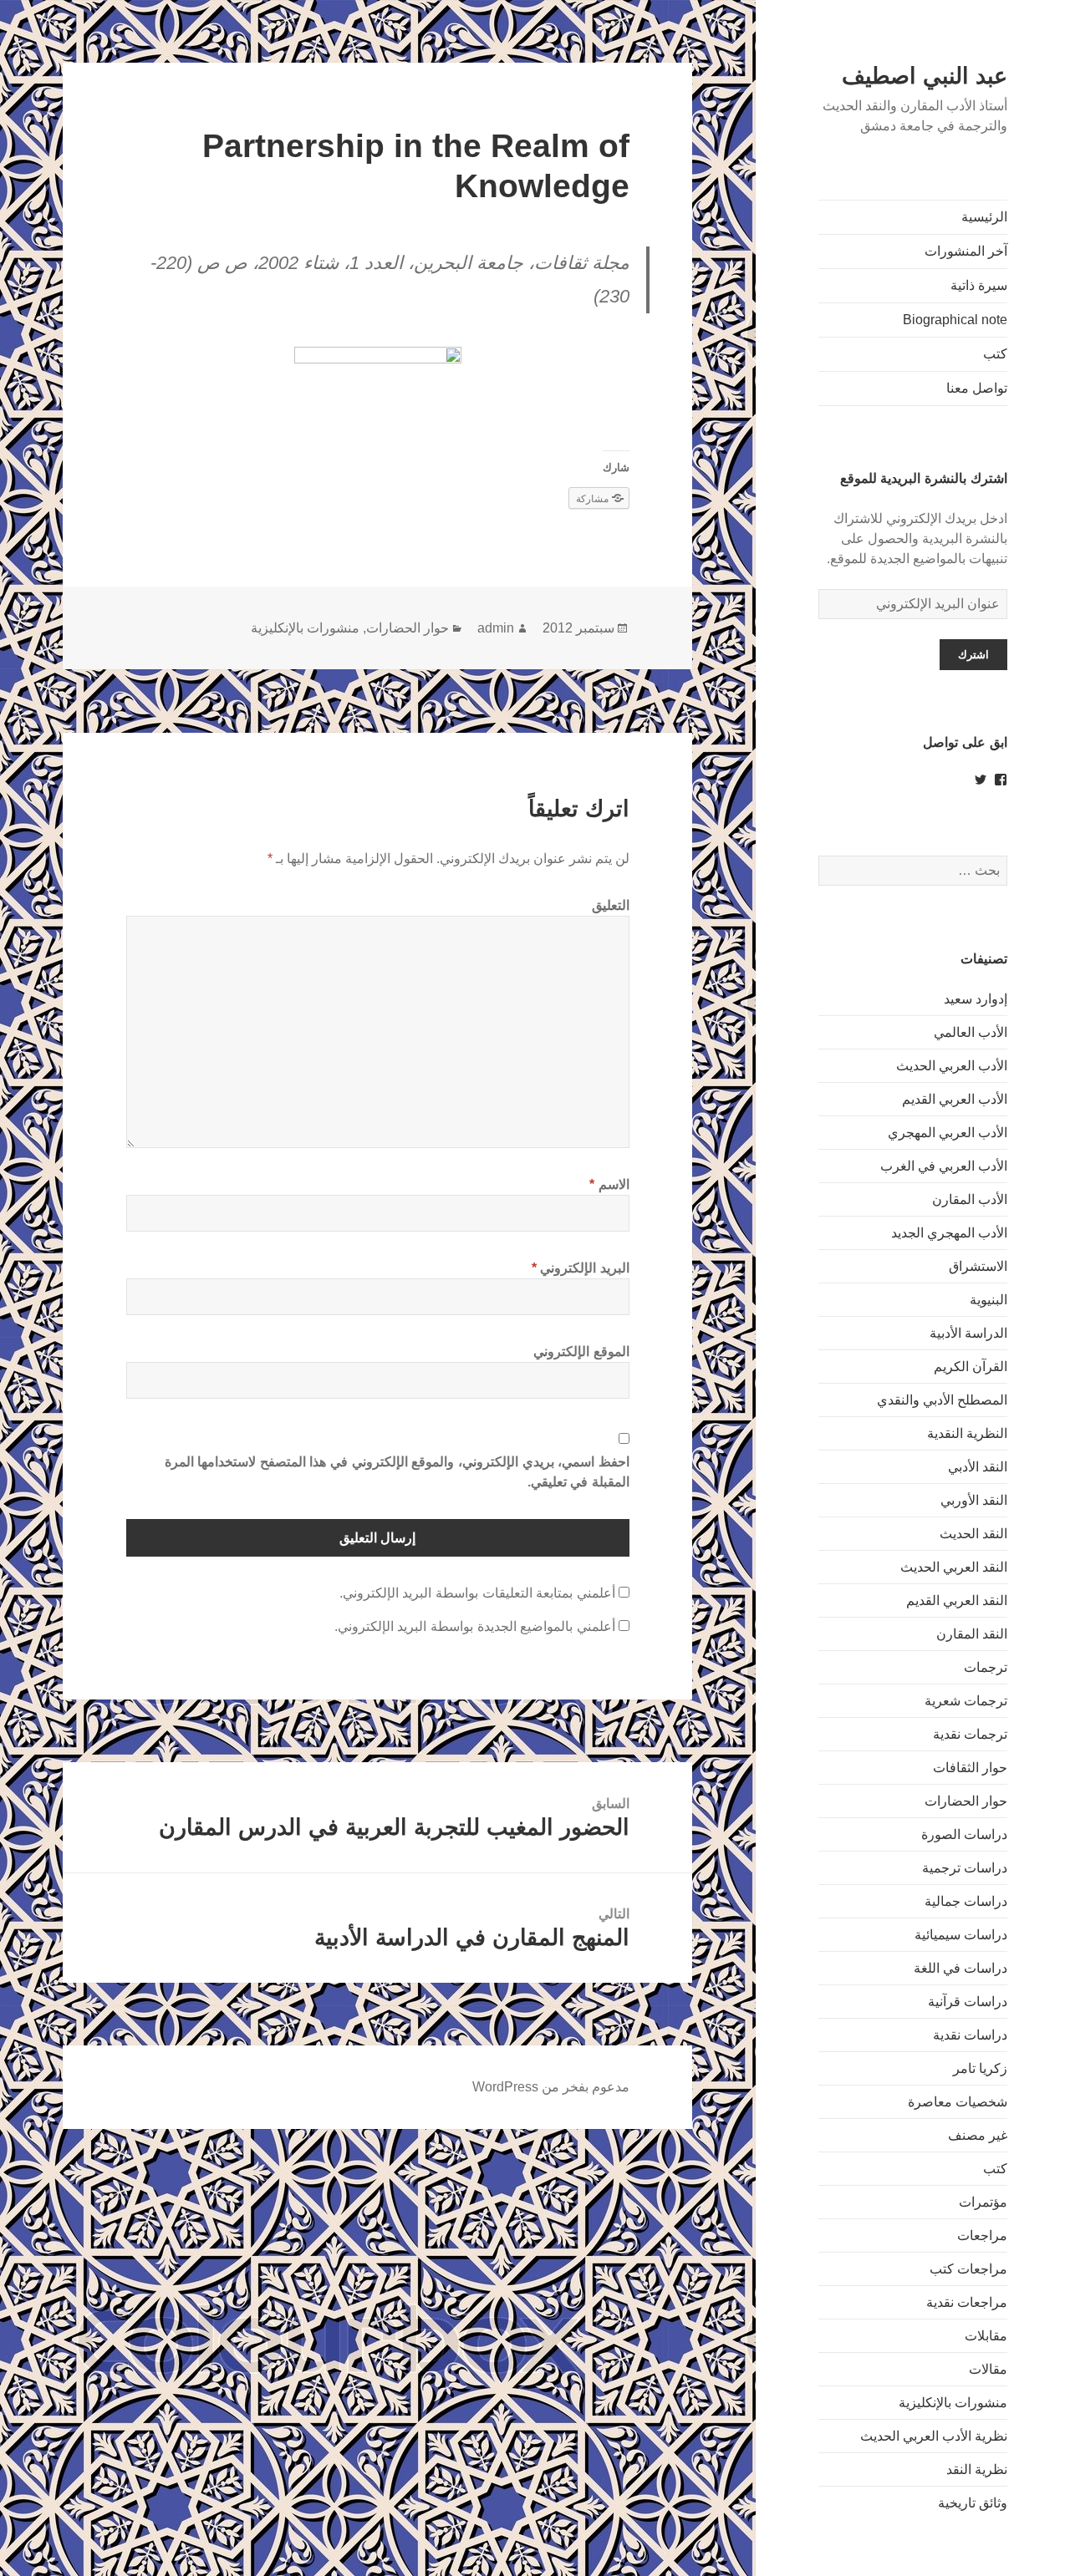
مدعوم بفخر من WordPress (551, 2087)
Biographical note (955, 320)
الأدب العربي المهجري (948, 1133)
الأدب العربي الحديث (952, 1066)
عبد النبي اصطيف (925, 76)
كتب (995, 354)
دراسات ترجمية (965, 1868)
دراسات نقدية (970, 2035)
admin (496, 628)
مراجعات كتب (968, 2269)
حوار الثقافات (970, 1768)
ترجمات (986, 1667)
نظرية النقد (977, 2469)
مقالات (988, 2369)
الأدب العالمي (971, 1032)
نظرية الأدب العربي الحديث (934, 2436)
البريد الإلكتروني (581, 1268)
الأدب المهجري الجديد (949, 1233)
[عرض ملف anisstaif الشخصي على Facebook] (1001, 780)
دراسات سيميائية (961, 1935)
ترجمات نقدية (970, 1734)
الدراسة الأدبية (968, 1333)
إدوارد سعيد (976, 999)
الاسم (609, 1184)
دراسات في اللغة (960, 1968)
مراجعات (982, 2236)
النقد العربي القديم (957, 1600)
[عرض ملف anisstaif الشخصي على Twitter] (981, 780)
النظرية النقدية (967, 1433)
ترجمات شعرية (966, 1701)
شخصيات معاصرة (958, 2102)
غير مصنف (978, 2135)
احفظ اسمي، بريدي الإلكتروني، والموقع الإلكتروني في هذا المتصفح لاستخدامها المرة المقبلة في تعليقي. (397, 1472)
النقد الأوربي (974, 1500)
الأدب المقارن (970, 1199)
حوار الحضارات (966, 1801)
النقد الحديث (973, 1534)
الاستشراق (978, 1266)
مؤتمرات (983, 2202)
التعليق (611, 905)
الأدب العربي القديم (955, 1099)
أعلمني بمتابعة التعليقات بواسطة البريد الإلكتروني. (477, 1593)
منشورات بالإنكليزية (953, 2403)
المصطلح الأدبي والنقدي (942, 1400)
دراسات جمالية (966, 1901)
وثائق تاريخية (973, 2503)
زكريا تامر (980, 2068)
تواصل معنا (977, 388)
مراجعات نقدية (967, 2302)
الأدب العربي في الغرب (944, 1166)
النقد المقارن (972, 1634)
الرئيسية (984, 217)
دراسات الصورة (964, 1834)
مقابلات (986, 2336)
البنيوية (988, 1300)
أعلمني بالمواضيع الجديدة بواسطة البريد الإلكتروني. (475, 1626)
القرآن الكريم (971, 1367)
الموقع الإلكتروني (581, 1352)
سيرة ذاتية (979, 285)
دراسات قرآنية (968, 2002)
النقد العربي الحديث (954, 1567)
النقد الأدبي (978, 1467)
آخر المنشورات (966, 251)
